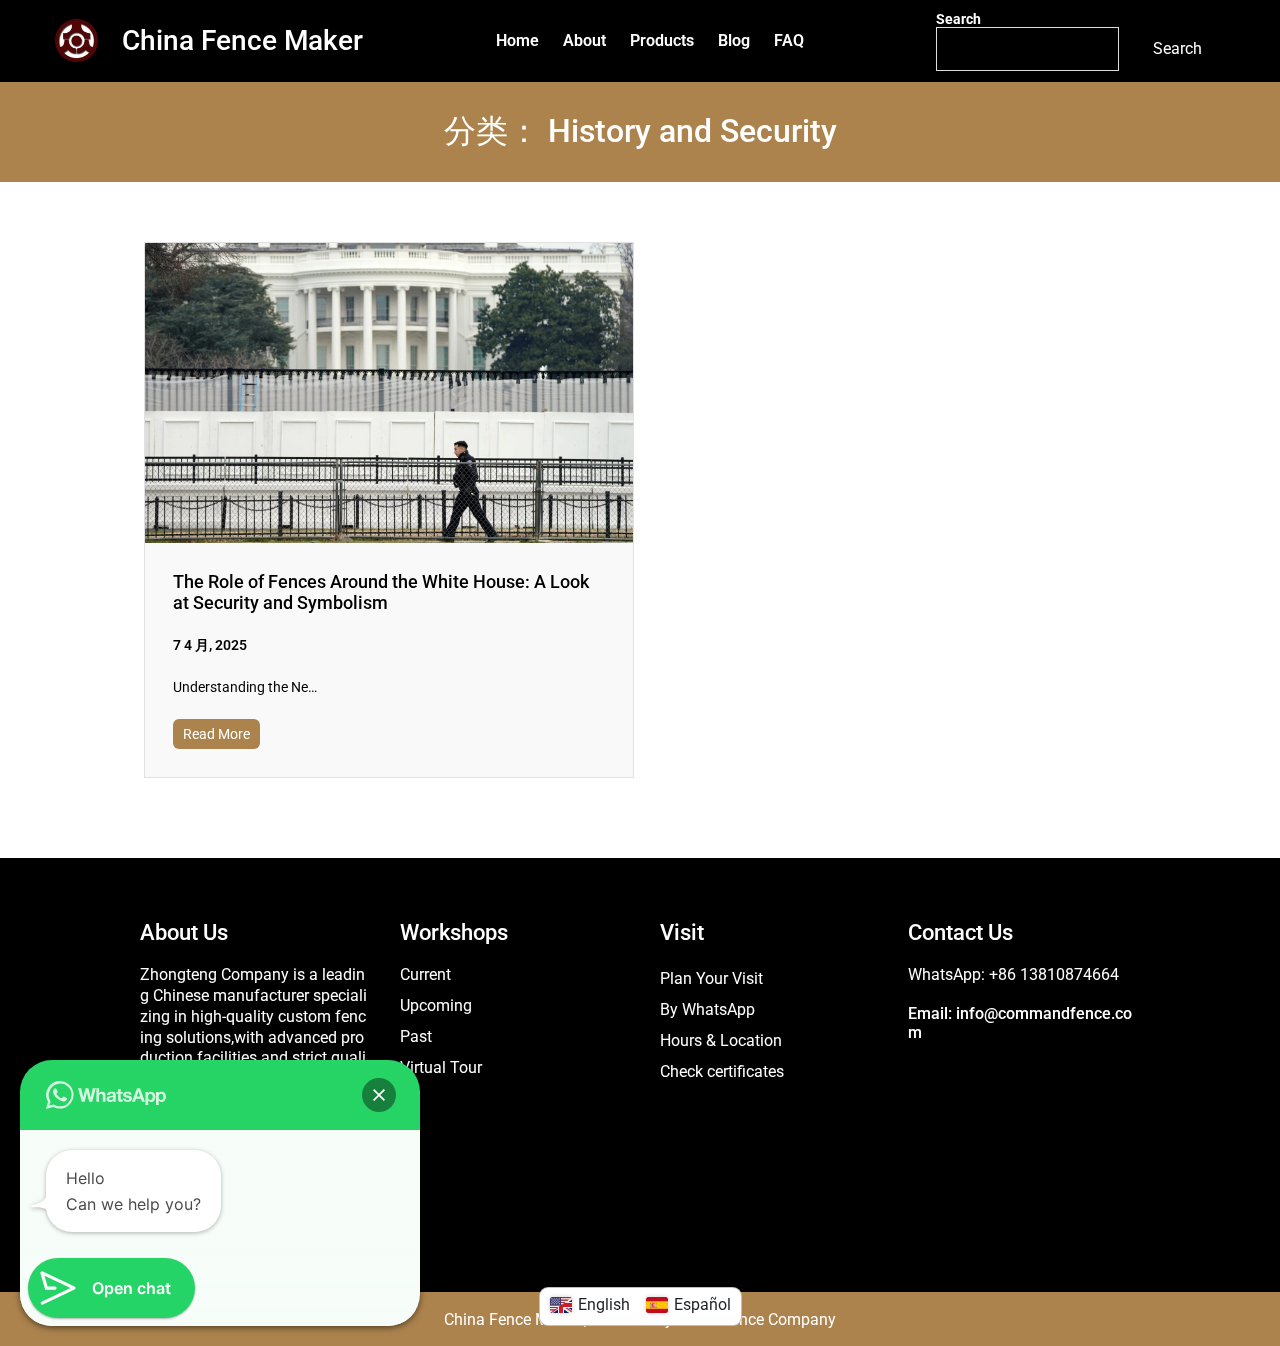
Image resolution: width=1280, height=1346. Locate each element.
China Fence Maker (242, 40)
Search (958, 19)
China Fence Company (756, 1319)
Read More (216, 734)
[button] (379, 1095)
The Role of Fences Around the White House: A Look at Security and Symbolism (381, 592)
